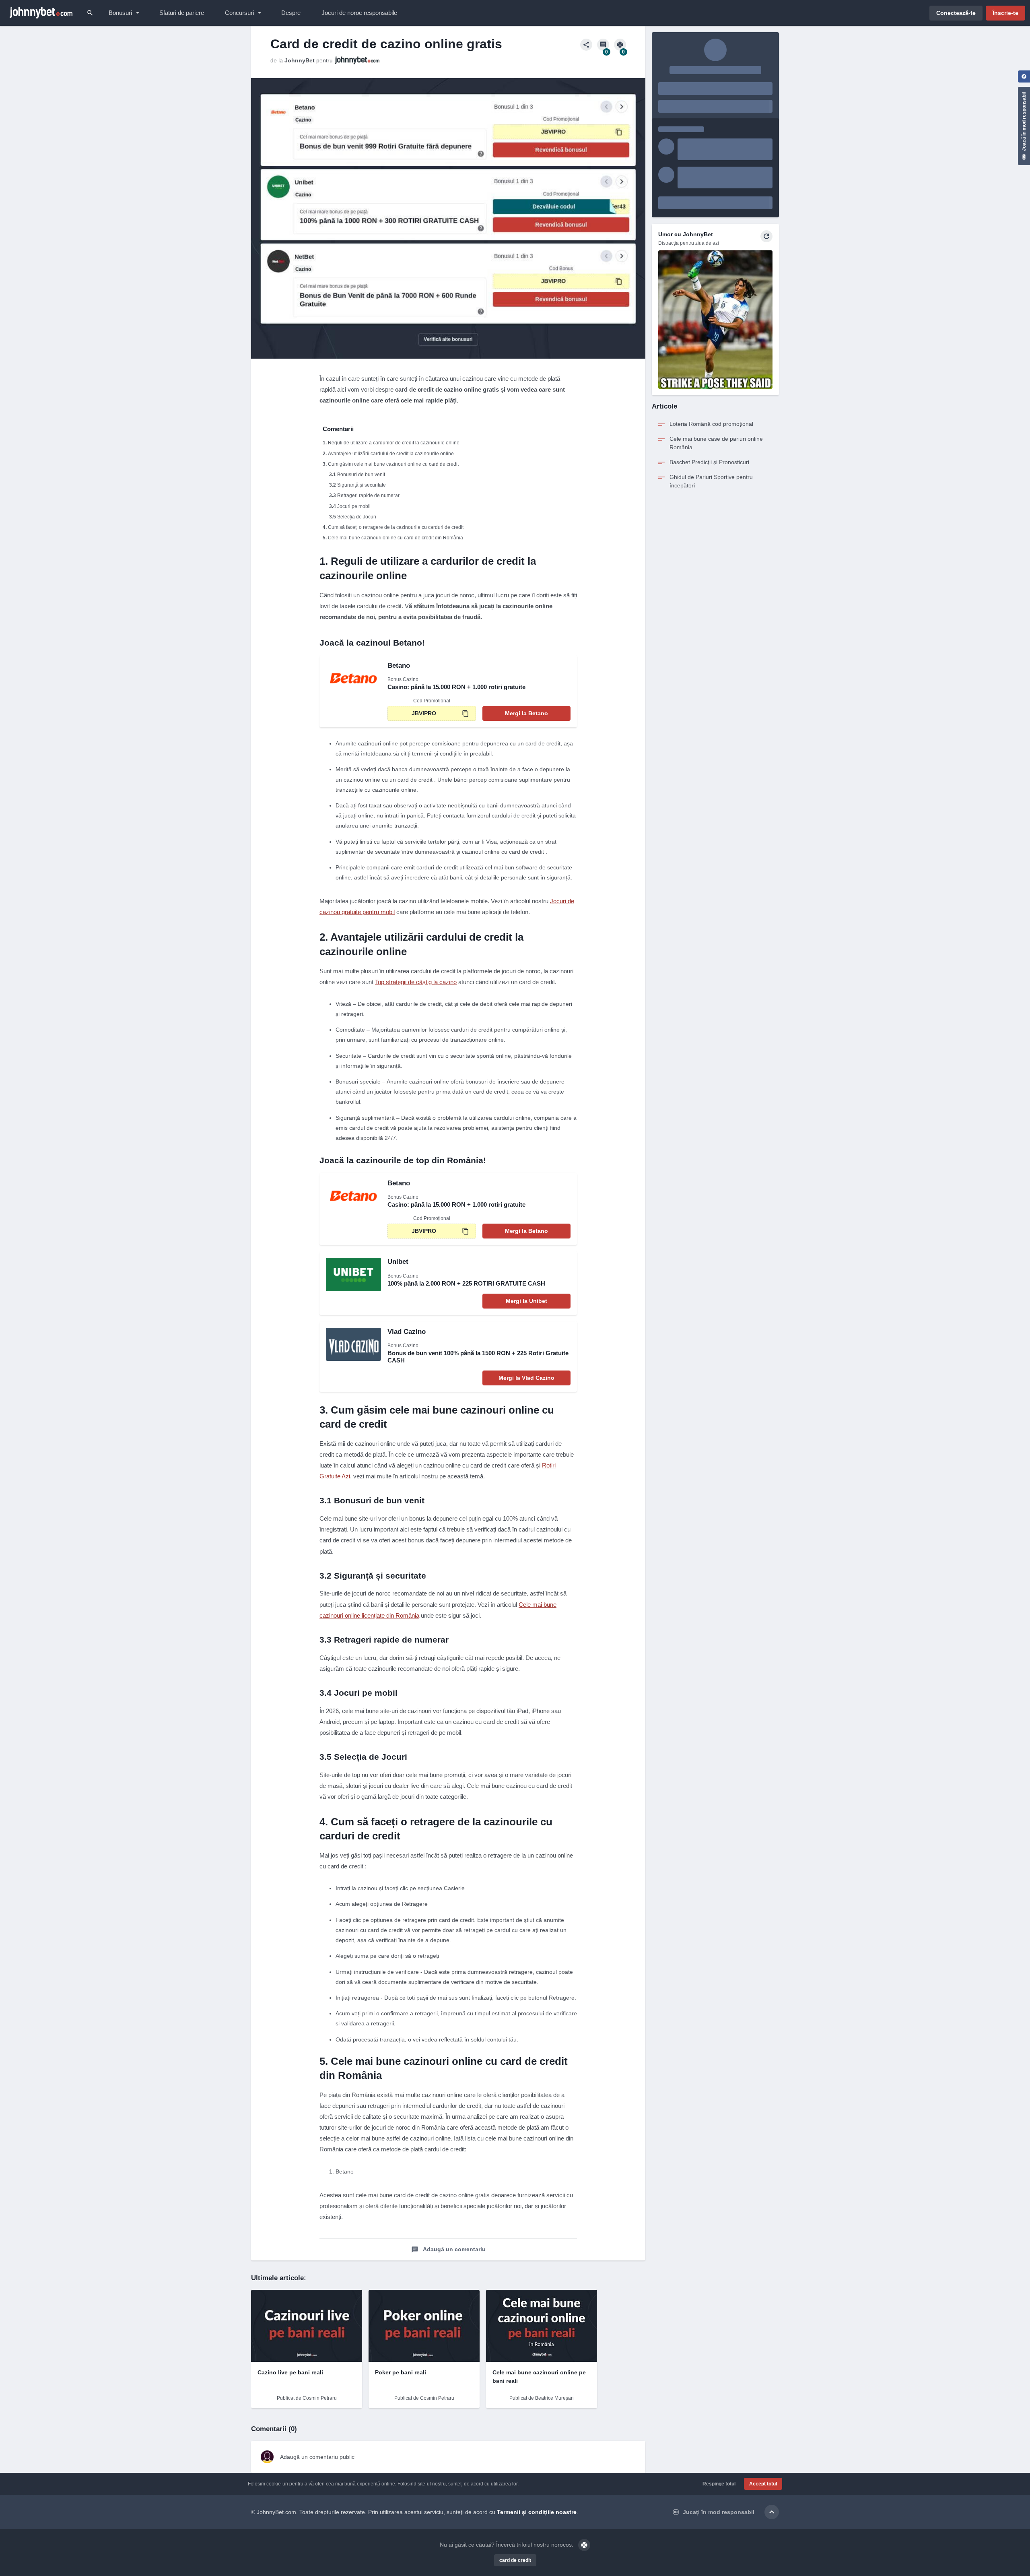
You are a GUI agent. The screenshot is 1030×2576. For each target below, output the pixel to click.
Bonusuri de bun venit (361, 475)
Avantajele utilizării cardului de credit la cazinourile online (391, 454)
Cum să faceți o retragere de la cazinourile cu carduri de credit (396, 527)
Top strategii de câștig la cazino (416, 982)
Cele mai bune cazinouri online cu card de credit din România (396, 538)
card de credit (515, 2560)
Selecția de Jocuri (357, 517)
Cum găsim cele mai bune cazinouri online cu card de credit (393, 464)
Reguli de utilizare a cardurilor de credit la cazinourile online (394, 443)
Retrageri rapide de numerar (368, 495)
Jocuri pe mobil (354, 506)
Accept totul (763, 2484)
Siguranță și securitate (362, 485)
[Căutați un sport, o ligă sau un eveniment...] (90, 13)
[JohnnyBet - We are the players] (41, 13)
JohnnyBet (300, 60)
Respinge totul (719, 2484)
